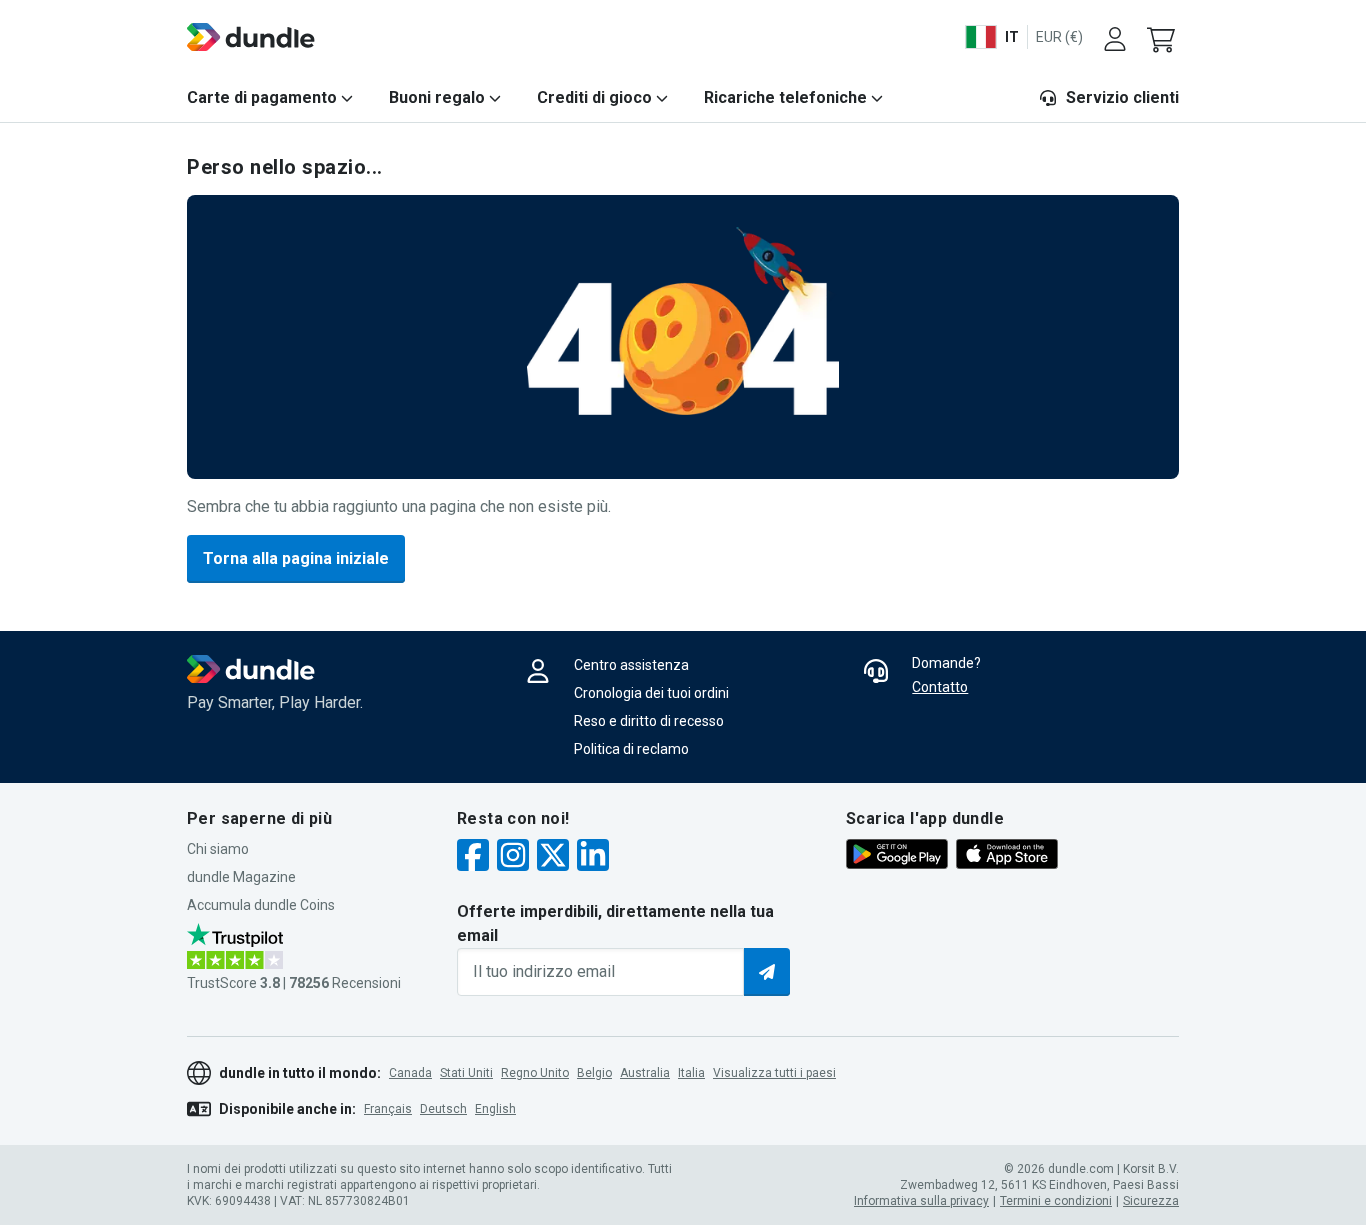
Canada (410, 1073)
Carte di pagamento (262, 97)
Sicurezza (1151, 1201)
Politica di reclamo (631, 749)
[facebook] (473, 857)
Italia (691, 1073)
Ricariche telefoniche (785, 97)
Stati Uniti (466, 1073)
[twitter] (553, 857)
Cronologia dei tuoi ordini (651, 693)
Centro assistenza (631, 665)
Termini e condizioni (1056, 1201)
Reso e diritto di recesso (649, 721)
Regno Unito (535, 1073)
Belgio (594, 1073)
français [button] (388, 1109)
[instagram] (513, 857)
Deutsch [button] (443, 1109)
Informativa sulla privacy (921, 1201)
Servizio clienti (1122, 97)
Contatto (940, 687)
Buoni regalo (437, 97)
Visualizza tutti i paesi (774, 1073)
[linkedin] (593, 857)
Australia (645, 1073)
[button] (1163, 37)
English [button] (495, 1109)
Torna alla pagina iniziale (296, 558)
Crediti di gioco (594, 97)
